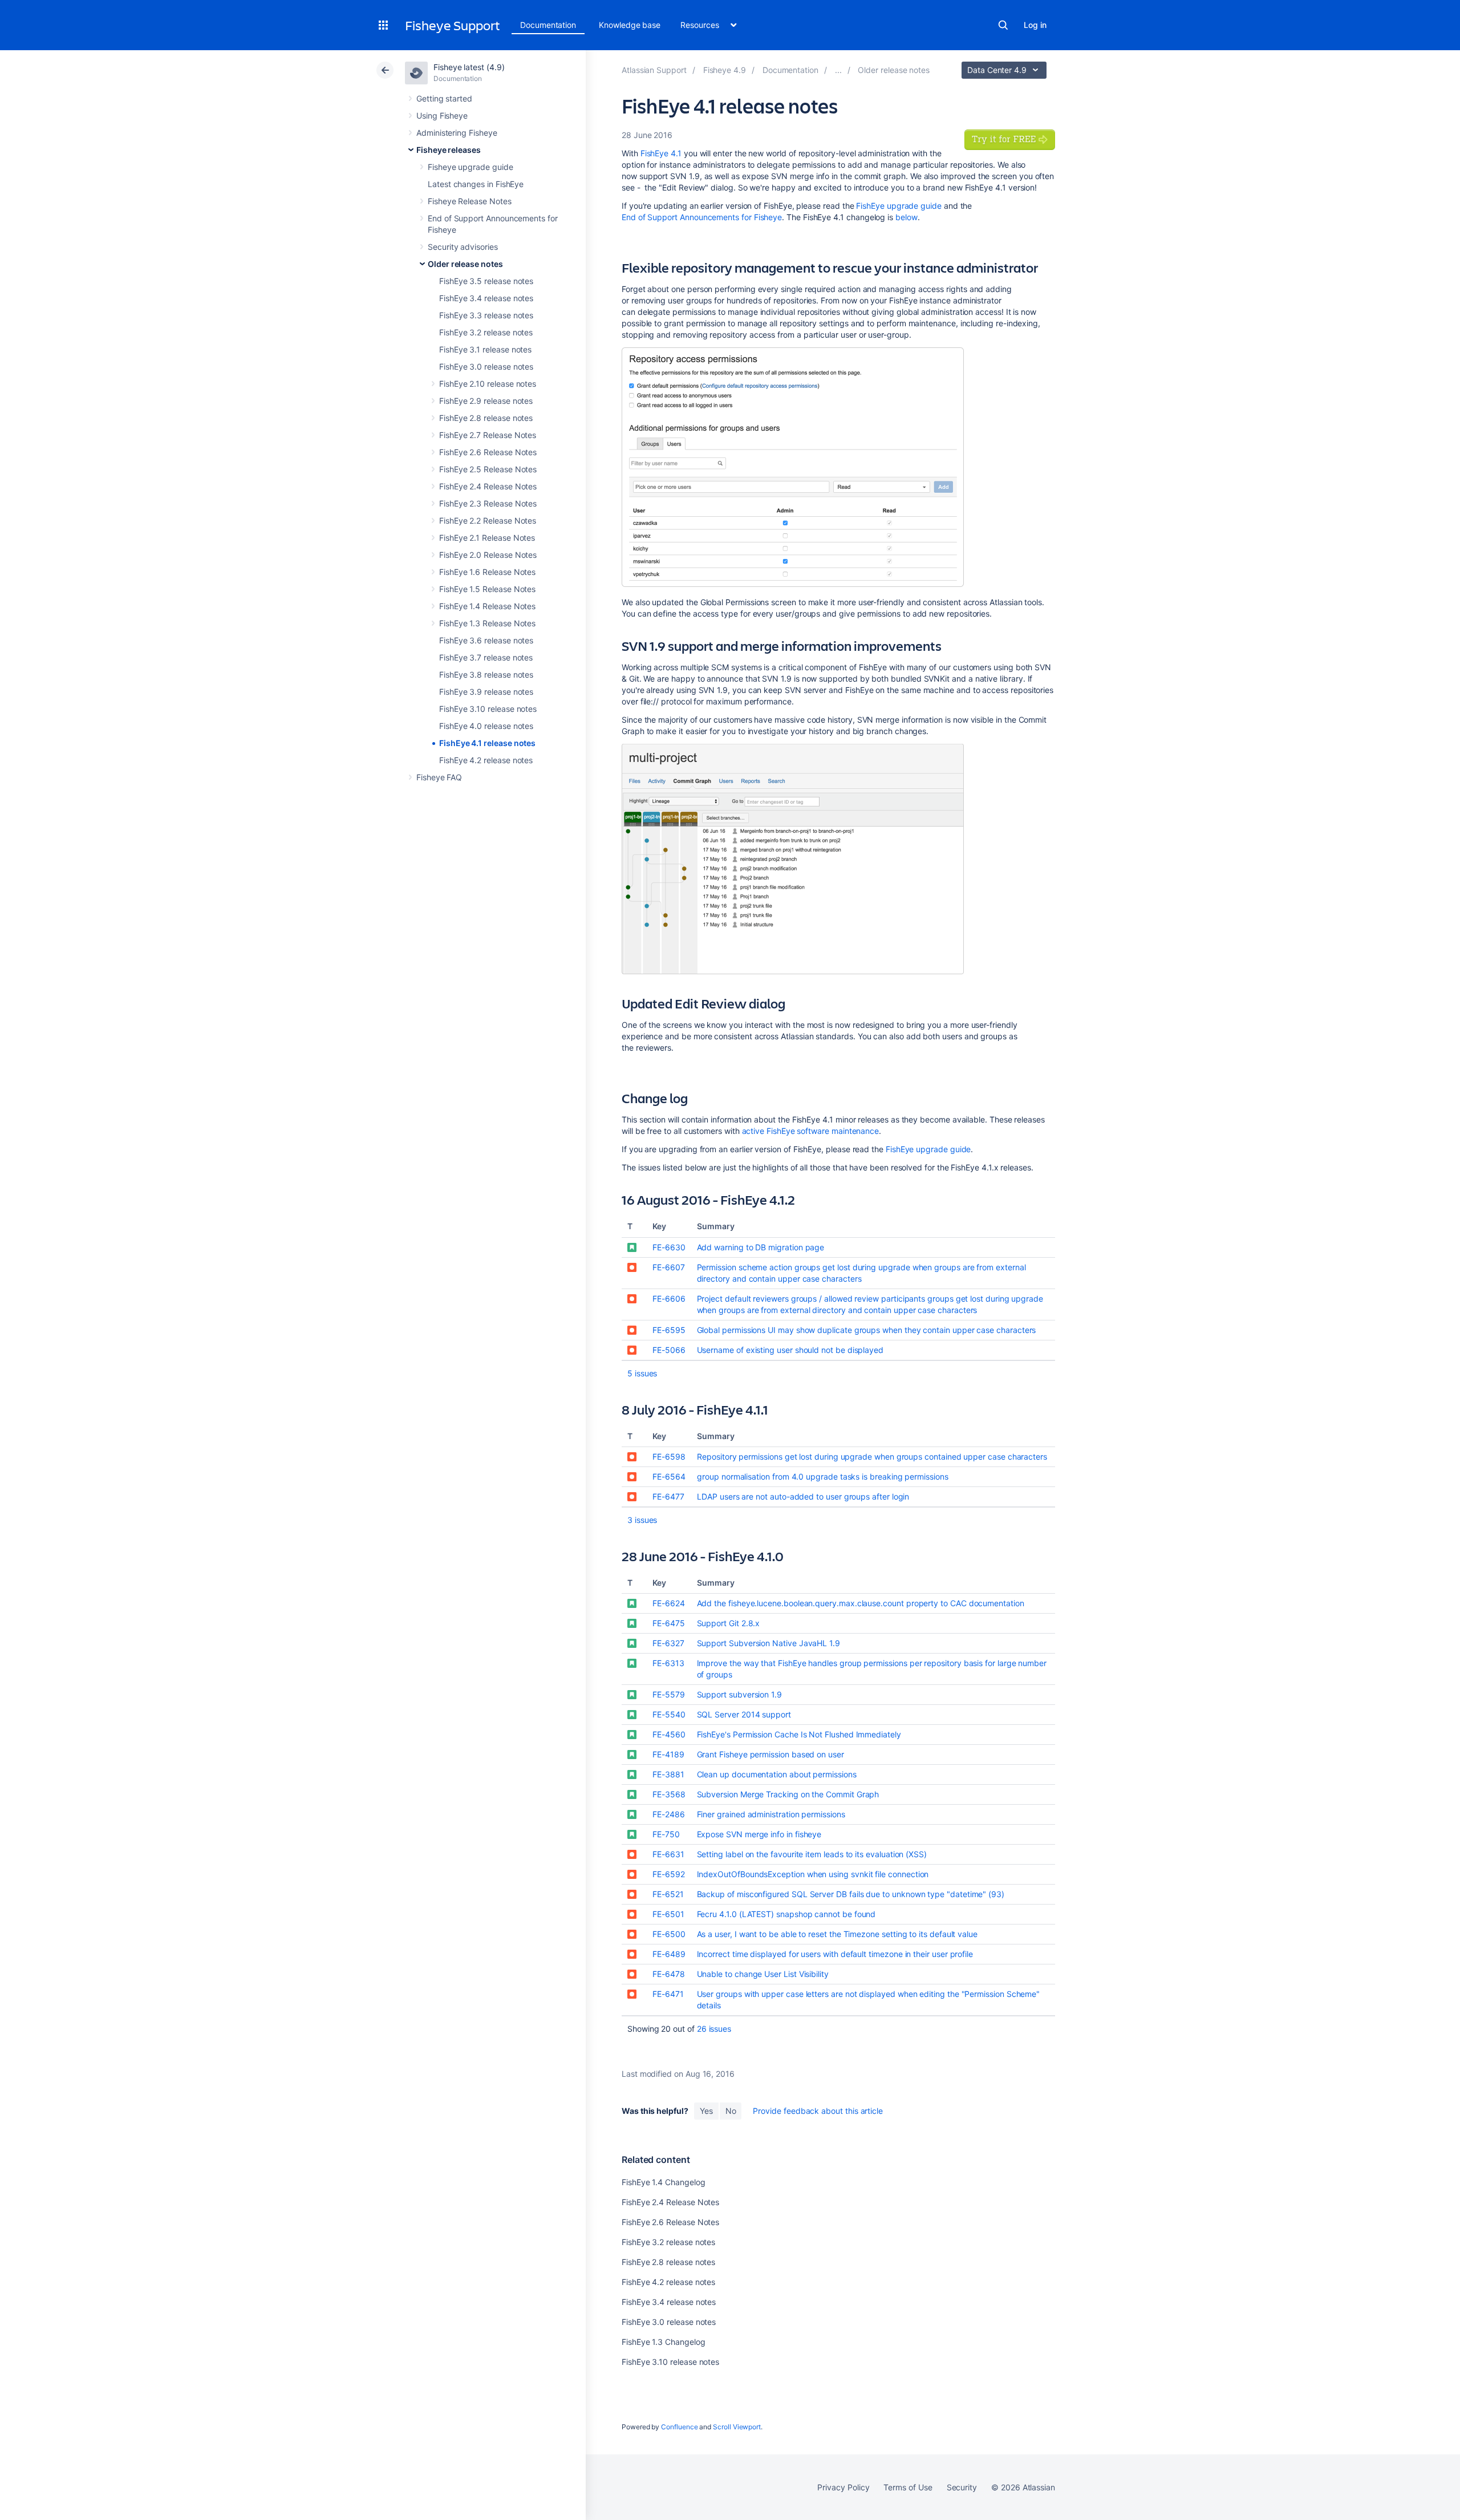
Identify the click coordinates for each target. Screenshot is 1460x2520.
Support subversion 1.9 (739, 1694)
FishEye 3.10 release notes (488, 709)
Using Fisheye (442, 116)
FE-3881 (668, 1774)
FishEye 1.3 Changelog (664, 2342)
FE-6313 (668, 1663)
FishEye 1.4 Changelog (664, 2182)
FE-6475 (669, 1623)
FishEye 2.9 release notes (486, 401)
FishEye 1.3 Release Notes (487, 623)
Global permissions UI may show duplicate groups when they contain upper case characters (867, 1330)
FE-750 (666, 1834)
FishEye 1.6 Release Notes (487, 572)
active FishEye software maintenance (811, 1131)
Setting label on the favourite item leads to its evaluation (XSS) (812, 1854)
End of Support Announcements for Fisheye (702, 217)
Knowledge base (630, 25)
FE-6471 (668, 1994)
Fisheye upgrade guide (471, 167)
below (907, 217)
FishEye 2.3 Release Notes (488, 503)
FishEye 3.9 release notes (486, 692)
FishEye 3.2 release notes (486, 332)
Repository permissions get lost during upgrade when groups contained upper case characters (872, 1457)
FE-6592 (669, 1874)
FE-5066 (669, 1350)
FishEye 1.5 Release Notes (487, 589)
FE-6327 (668, 1643)
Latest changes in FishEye (476, 184)
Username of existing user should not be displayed (790, 1350)
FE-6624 (669, 1603)
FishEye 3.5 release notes (486, 281)
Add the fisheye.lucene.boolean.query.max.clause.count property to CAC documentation (861, 1603)
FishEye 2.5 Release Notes (488, 469)
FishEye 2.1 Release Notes (487, 538)
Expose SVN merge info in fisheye (759, 1834)
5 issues (642, 1373)
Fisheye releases (449, 150)
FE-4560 (669, 1734)
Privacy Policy (843, 2487)
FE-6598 (669, 1457)
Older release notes (465, 264)
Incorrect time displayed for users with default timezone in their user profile (835, 1954)
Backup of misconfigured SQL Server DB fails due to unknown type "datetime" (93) (851, 1894)
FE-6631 (668, 1854)
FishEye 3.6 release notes (486, 640)
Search (1003, 25)
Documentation (548, 25)
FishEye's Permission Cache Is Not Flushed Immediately (799, 1734)
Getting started (444, 98)
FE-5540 (669, 1714)
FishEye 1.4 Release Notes (487, 606)
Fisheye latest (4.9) (469, 67)
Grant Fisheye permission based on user (770, 1754)
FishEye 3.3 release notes (486, 315)
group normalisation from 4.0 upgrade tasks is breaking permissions (822, 1476)
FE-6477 (668, 1496)
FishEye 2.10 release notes (488, 384)
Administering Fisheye (457, 133)
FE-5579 (669, 1694)
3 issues (642, 1520)
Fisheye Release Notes (470, 201)
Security (962, 2487)
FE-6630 (669, 1247)
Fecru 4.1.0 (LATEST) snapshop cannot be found (786, 1914)
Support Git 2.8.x (729, 1623)
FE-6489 (669, 1954)
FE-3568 (669, 1794)
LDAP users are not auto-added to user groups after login (803, 1496)
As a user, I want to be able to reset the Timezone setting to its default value (837, 1934)
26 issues (714, 2029)
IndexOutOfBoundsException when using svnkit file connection (813, 1874)
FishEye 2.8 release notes (486, 418)
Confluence (679, 2427)
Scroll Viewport (737, 2427)
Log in (1035, 25)
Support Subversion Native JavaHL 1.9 (768, 1643)
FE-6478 (669, 1974)
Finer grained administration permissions (771, 1814)
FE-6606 (669, 1299)
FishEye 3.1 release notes (485, 349)
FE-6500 (669, 1934)
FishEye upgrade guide (899, 206)
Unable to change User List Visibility (763, 1974)
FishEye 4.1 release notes (487, 743)
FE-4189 (668, 1754)
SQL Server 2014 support (744, 1714)
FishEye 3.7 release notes (486, 657)
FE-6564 (669, 1476)
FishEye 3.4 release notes (486, 298)
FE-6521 (668, 1894)
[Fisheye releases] (838, 70)
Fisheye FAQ (439, 777)
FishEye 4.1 (661, 153)
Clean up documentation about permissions (777, 1774)
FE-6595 (669, 1330)
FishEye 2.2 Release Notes (488, 520)
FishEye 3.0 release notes (486, 366)
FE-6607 (669, 1267)
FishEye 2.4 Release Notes (488, 486)
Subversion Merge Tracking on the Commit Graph (788, 1794)
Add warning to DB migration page (761, 1247)
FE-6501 (668, 1914)
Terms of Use (908, 2487)
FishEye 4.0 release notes (486, 726)
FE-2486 (669, 1814)
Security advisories (463, 247)
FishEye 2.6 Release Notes (488, 452)
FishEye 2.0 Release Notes (488, 555)
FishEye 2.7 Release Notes (488, 435)
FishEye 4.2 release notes (486, 760)
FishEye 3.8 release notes (486, 674)
